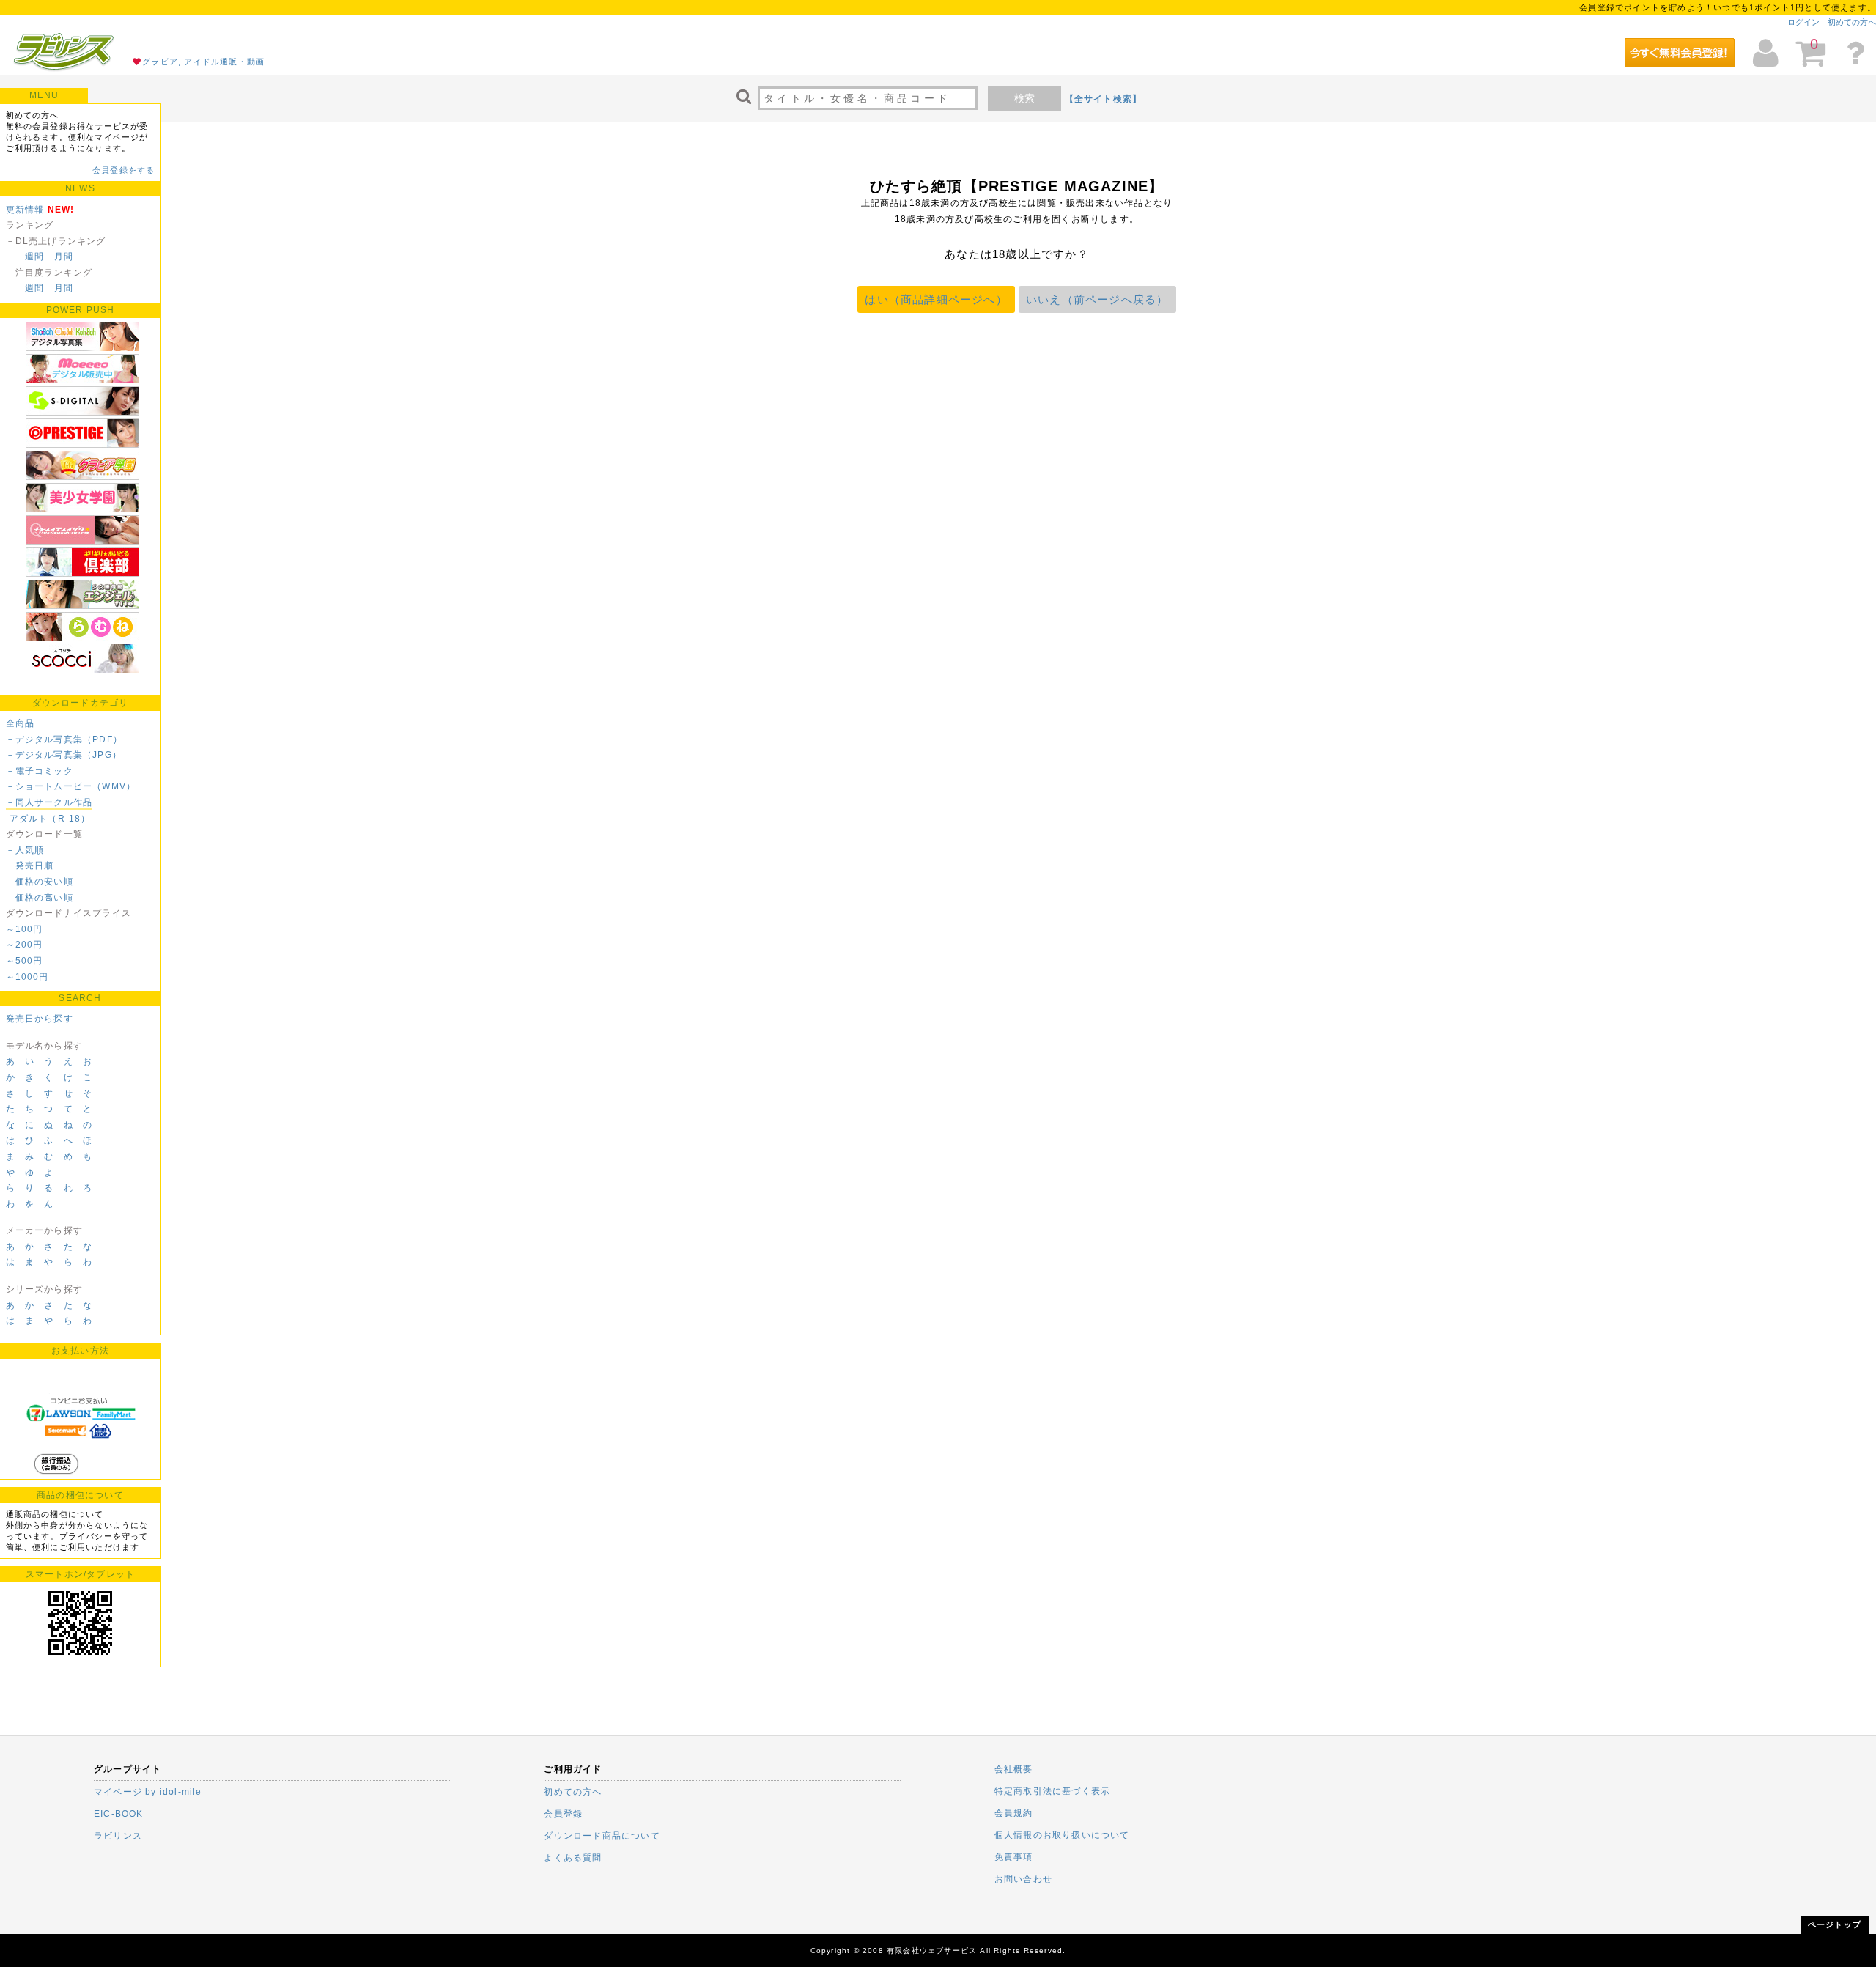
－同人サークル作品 (49, 802)
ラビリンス (118, 1836)
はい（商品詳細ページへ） (936, 299)
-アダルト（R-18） (48, 819)
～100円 (25, 929)
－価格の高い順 (40, 898)
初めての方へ (1852, 22)
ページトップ (1835, 1924)
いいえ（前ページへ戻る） (1097, 299)
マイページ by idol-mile (148, 1792)
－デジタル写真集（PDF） (64, 739)
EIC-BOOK (119, 1814)
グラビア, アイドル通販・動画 (203, 62)
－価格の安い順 (40, 882)
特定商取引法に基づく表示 (1052, 1791)
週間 (34, 257)
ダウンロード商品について (602, 1836)
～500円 (25, 961)
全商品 (21, 723)
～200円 (25, 945)
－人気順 (25, 850)
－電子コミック (40, 771)
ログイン (1803, 22)
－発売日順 (30, 866)
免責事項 (1014, 1857)
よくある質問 (573, 1858)
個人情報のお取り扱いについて (1062, 1835)
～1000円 (27, 977)
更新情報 (25, 210)
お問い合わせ (1023, 1879)
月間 (64, 257)
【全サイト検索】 (1104, 99)
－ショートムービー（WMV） (71, 786)
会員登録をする (123, 170)
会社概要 (1014, 1769)
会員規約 (1014, 1813)
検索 (1024, 98)
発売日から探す (40, 1019)
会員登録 (563, 1814)
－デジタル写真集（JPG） (64, 755)
